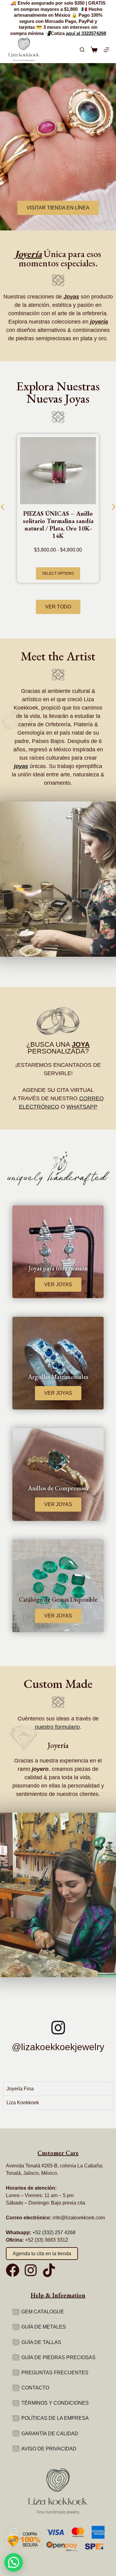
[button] (14, 2562)
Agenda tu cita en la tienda (42, 2254)
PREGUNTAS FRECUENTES (55, 2373)
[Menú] (106, 50)
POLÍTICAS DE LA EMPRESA (55, 2418)
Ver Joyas (58, 1284)
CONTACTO (35, 2388)
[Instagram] (31, 2270)
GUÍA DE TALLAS (41, 2342)
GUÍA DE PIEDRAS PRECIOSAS (58, 2357)
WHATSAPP (82, 1107)
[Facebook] (13, 2270)
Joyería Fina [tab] (20, 2089)
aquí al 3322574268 (86, 33)
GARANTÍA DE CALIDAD (50, 2434)
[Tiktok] (49, 2270)
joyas (21, 766)
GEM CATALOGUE (43, 2312)
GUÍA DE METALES (44, 2327)
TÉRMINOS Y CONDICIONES (55, 2403)
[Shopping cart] (94, 50)
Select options (58, 573)
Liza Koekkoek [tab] (23, 2103)
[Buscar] (82, 50)
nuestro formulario (57, 1727)
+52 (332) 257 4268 (54, 2233)
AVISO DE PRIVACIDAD (49, 2449)
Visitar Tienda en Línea (58, 208)
